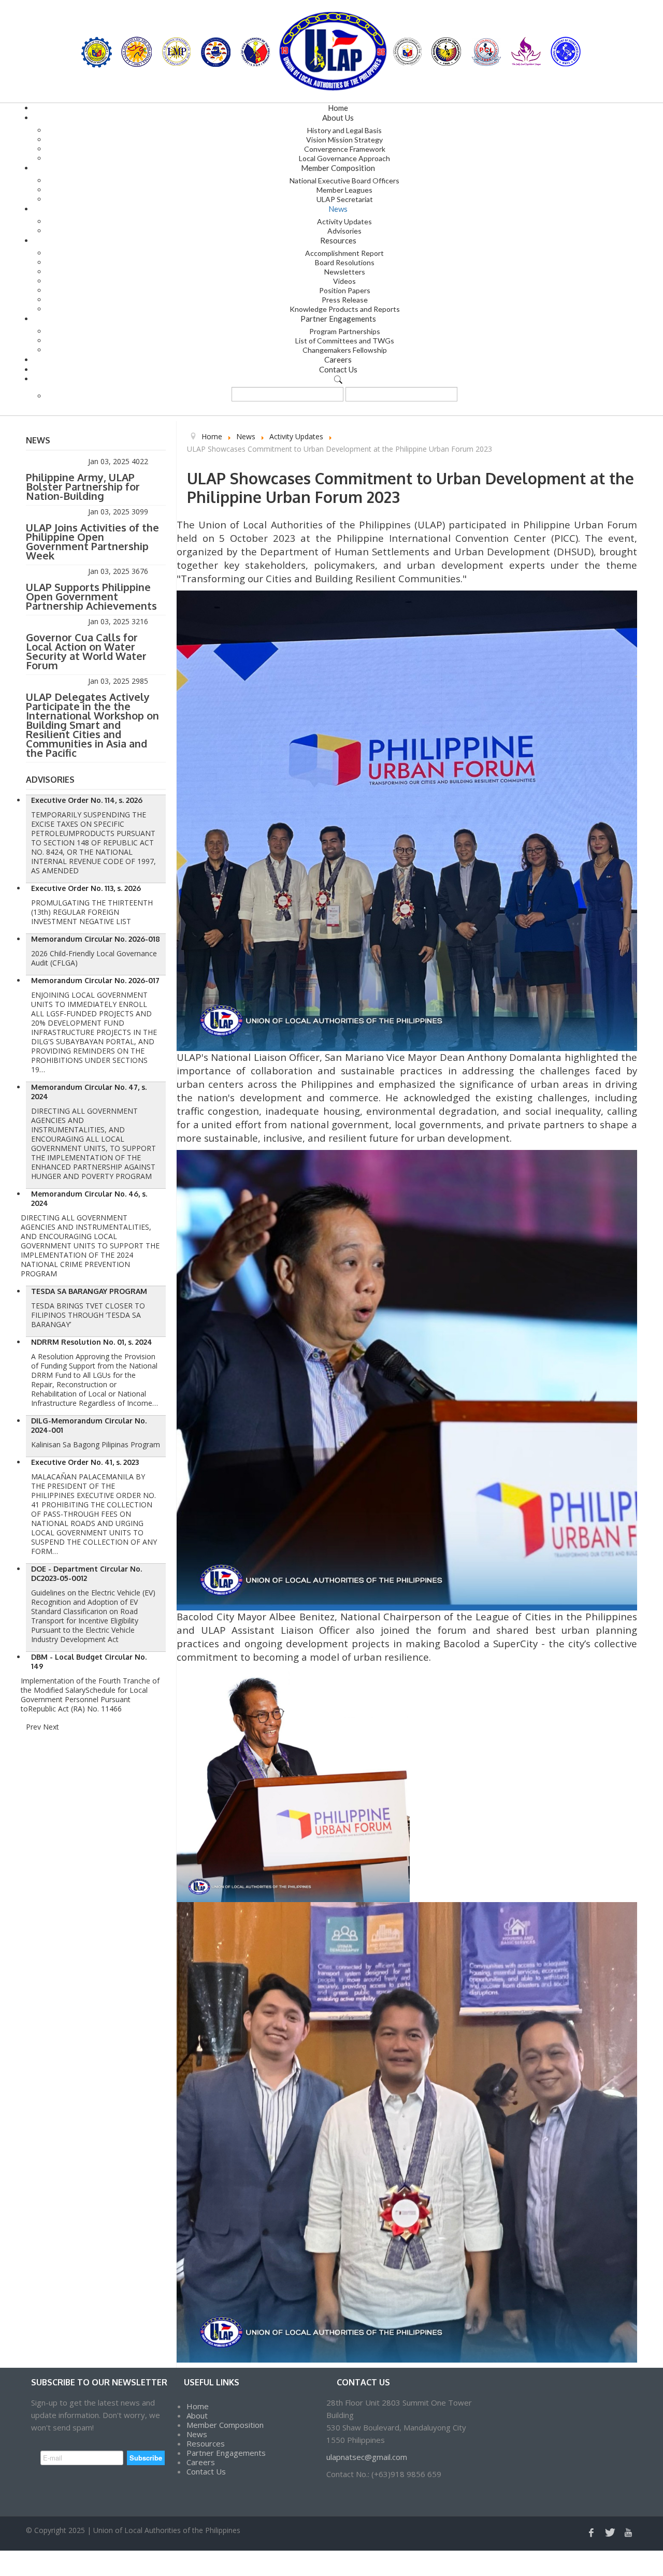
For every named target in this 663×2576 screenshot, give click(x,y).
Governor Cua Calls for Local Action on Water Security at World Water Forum (86, 651)
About (197, 2415)
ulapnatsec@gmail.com (367, 2457)
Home (198, 2406)
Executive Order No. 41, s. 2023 (85, 1462)
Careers (201, 2462)
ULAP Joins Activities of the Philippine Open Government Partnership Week (92, 541)
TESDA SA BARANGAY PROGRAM (89, 1291)
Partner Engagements (226, 2453)
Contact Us (206, 2471)
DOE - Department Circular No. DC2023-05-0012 (87, 1573)
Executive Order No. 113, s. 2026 (86, 888)
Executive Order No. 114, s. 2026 (87, 800)
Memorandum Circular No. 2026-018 (96, 939)
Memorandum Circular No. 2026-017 (95, 980)
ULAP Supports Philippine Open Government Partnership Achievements (91, 596)
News (197, 2434)
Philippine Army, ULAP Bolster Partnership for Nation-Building (83, 486)
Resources (206, 2443)
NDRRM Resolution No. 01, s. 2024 (92, 1342)
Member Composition (225, 2425)
